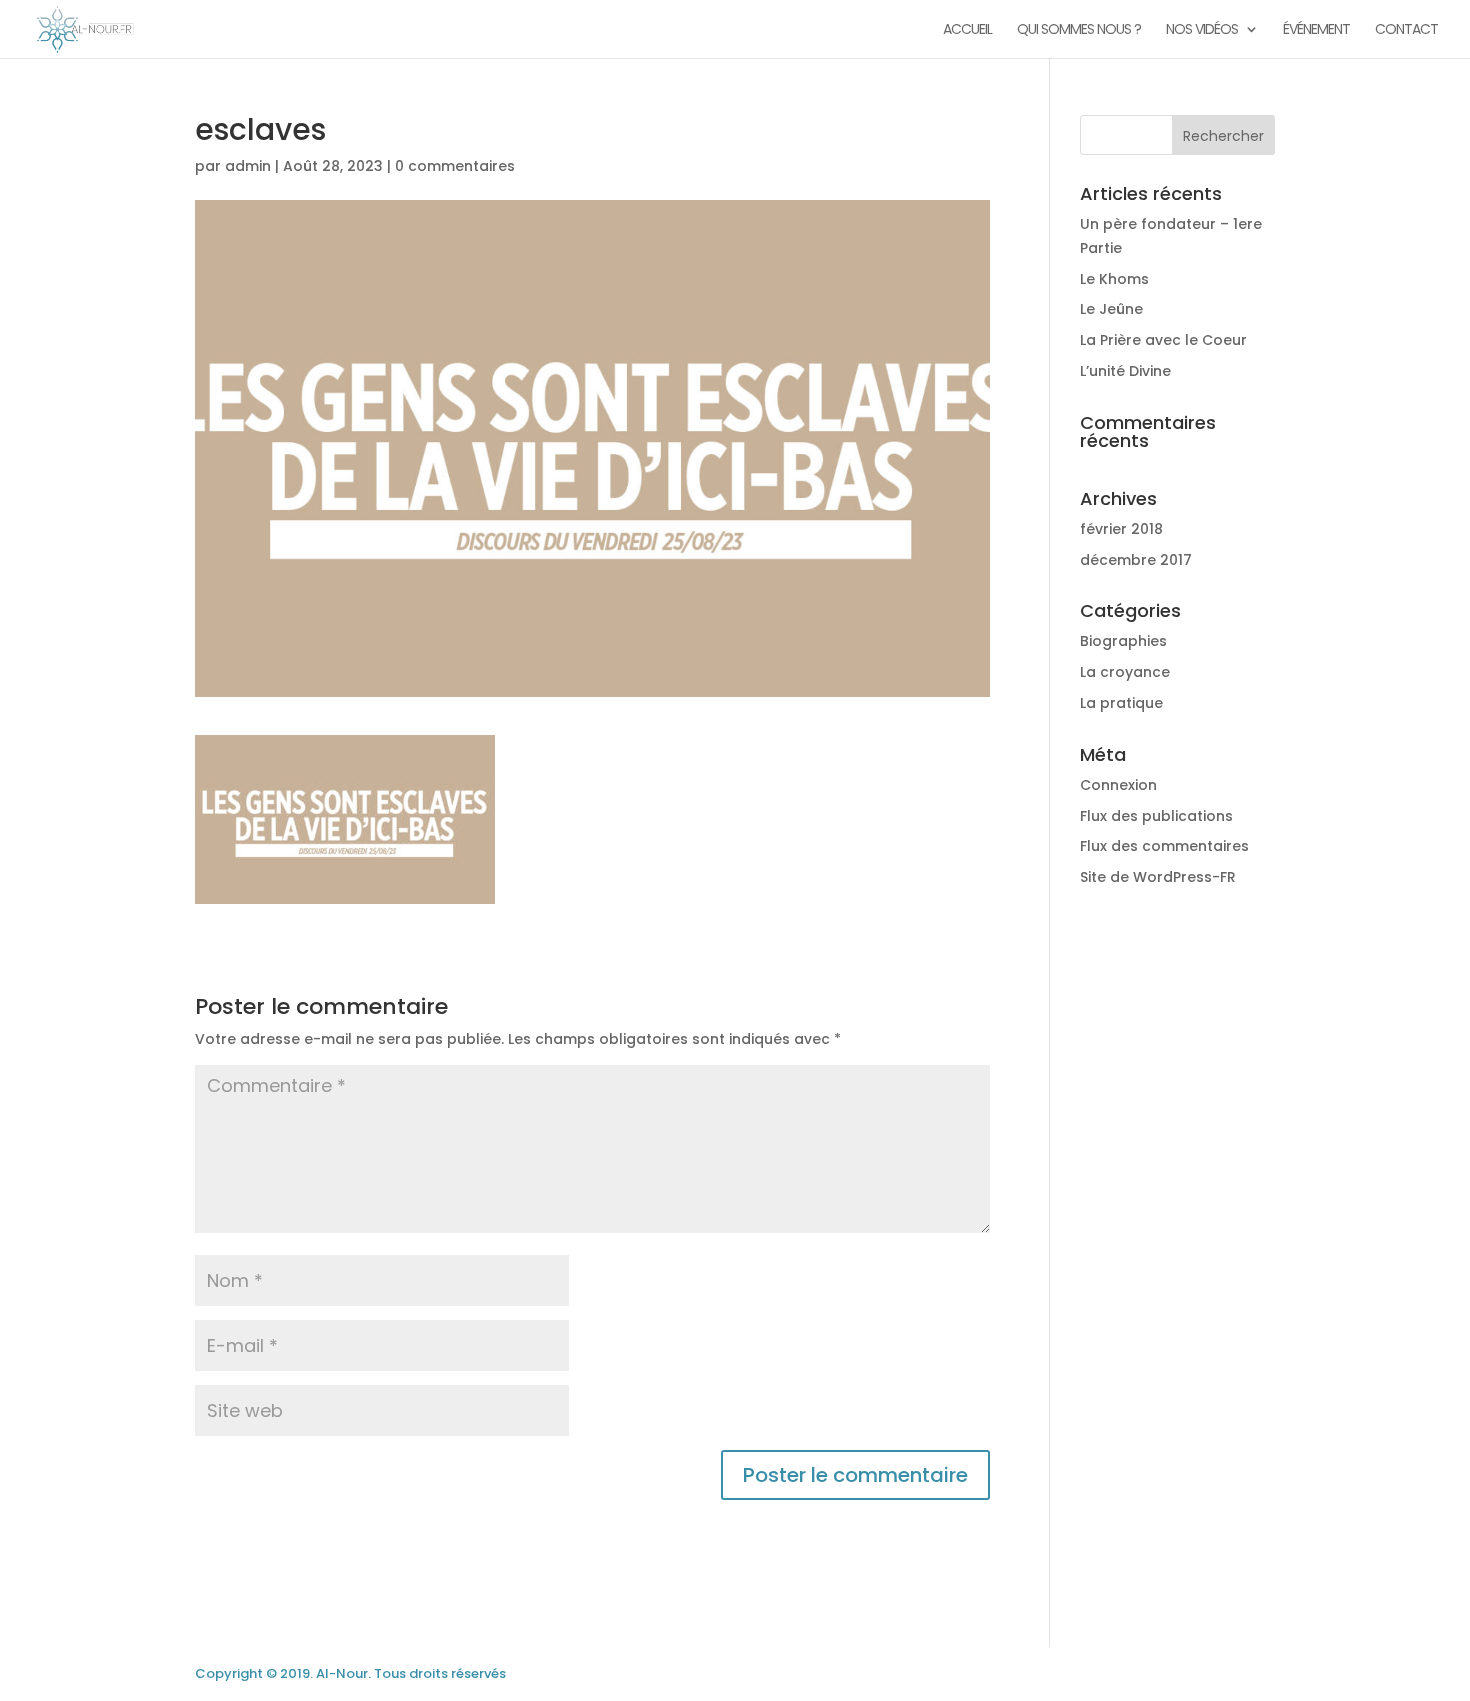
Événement (1316, 30)
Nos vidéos (1202, 30)
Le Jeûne (1111, 309)
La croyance (1125, 672)
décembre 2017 (1136, 560)
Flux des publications (1156, 816)
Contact (1406, 30)
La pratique (1121, 703)
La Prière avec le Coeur (1163, 340)
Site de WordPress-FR (1158, 877)
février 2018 (1121, 529)
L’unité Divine (1125, 371)
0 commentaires (455, 166)
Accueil (967, 30)
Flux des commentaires (1164, 846)
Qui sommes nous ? (1079, 30)
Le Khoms (1114, 279)
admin (248, 166)
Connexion (1118, 785)
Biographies (1123, 641)
